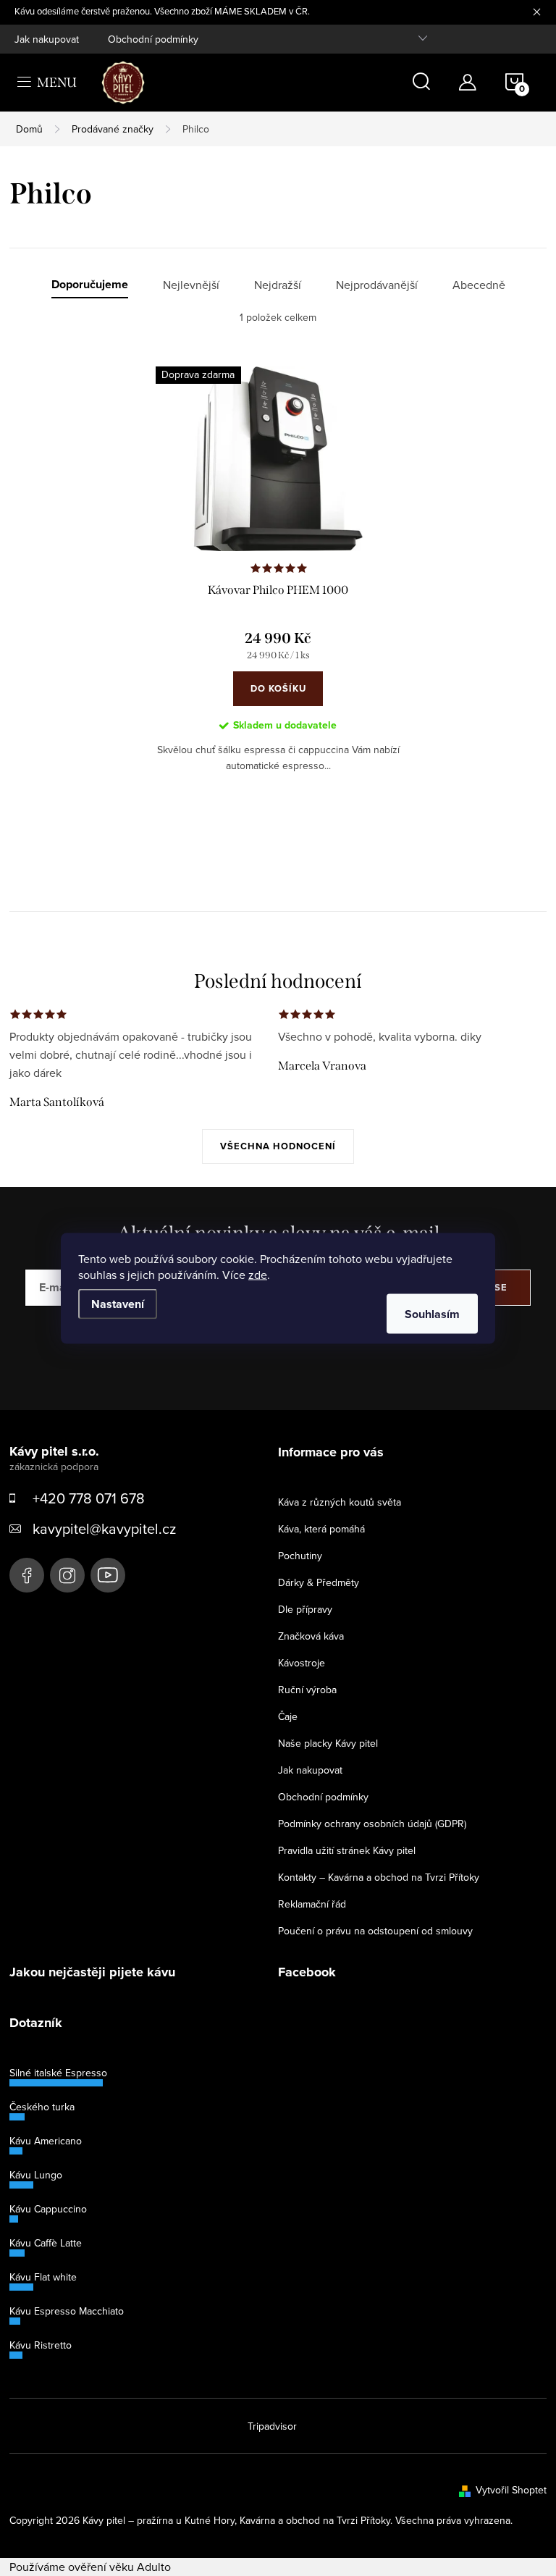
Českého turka (42, 2107)
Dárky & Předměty (319, 1582)
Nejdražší (278, 285)
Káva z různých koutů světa (340, 1502)
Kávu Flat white (43, 2277)
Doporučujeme (90, 285)
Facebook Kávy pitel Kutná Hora (27, 1575)
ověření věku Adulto (119, 2567)
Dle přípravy (305, 1609)
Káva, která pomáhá (321, 1529)
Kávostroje (302, 1663)
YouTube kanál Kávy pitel (108, 1575)
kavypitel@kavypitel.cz (104, 1528)
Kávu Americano (46, 2141)
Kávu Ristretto (41, 2345)
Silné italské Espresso (58, 2073)
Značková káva (311, 1636)
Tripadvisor (272, 2426)
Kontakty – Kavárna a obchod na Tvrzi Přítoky (379, 1877)
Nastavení (118, 1303)
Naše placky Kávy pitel (328, 1743)
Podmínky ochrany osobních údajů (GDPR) (372, 1824)
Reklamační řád (312, 1904)
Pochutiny (300, 1556)
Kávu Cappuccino (48, 2209)
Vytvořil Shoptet (511, 2490)
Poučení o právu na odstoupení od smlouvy (375, 1931)
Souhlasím (432, 1313)
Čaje (288, 1716)
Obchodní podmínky (153, 39)
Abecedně (479, 285)
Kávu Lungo (36, 2175)
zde (258, 1274)
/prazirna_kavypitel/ (67, 1575)
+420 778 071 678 (89, 1498)
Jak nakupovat (47, 39)
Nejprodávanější (377, 285)
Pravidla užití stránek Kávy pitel (347, 1850)
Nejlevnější (191, 285)
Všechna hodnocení (278, 1146)
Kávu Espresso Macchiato (67, 2311)
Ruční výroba (307, 1690)
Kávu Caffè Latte (46, 2243)
